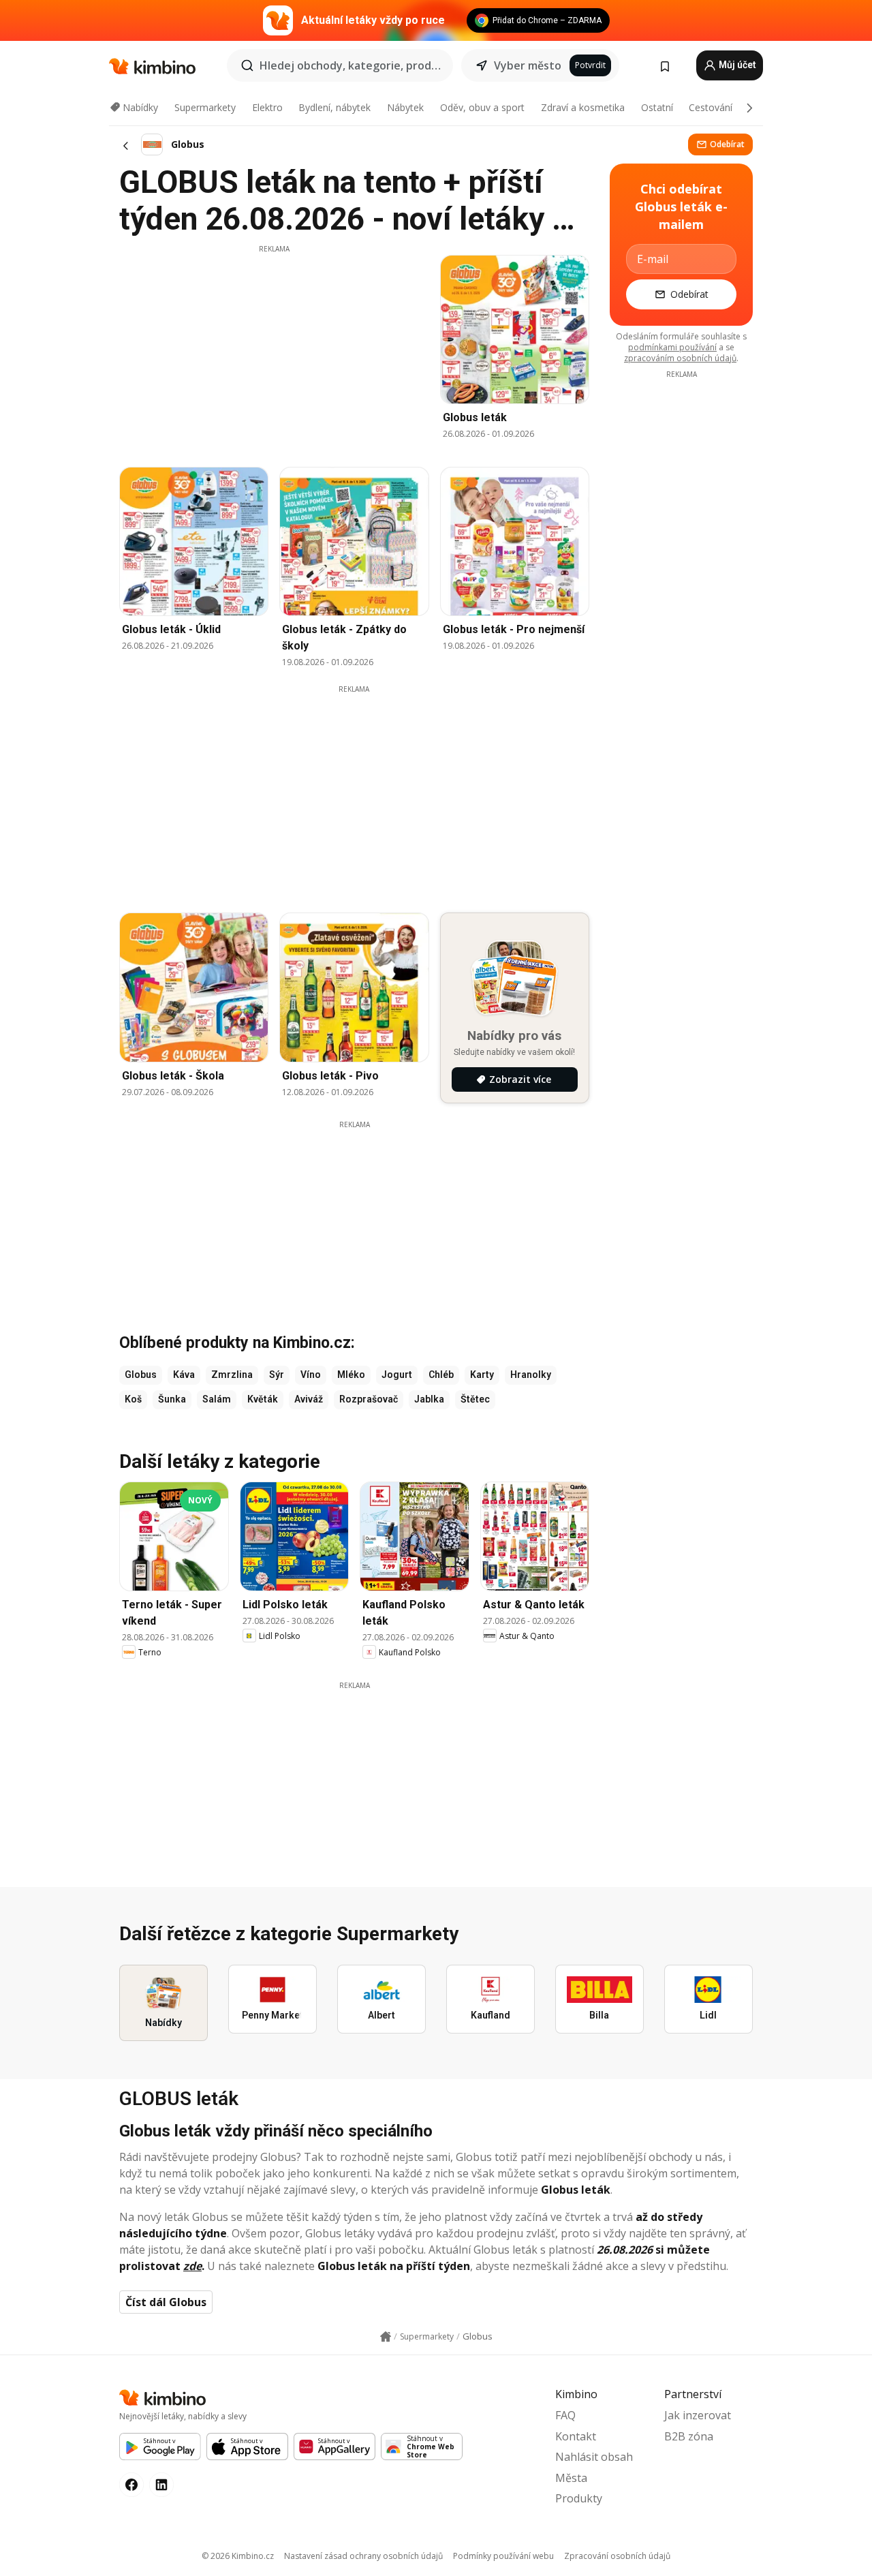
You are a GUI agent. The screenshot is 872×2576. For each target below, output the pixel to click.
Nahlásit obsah (594, 2457)
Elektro (267, 107)
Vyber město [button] (528, 65)
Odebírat (727, 144)
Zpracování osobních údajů (617, 2556)
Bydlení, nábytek (334, 107)
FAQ (565, 2415)
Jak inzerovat (698, 2415)
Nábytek (405, 107)
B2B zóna (689, 2436)
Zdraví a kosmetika (583, 107)
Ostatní (657, 107)
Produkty (579, 2498)
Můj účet (736, 65)
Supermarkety (205, 107)
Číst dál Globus (166, 2302)
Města (571, 2478)
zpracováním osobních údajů (680, 358)
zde (192, 2266)
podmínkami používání (672, 347)
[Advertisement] (274, 350)
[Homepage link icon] (386, 2337)
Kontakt (576, 2436)
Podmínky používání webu (503, 2556)
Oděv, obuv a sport (482, 107)
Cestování (711, 107)
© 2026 (238, 2556)
